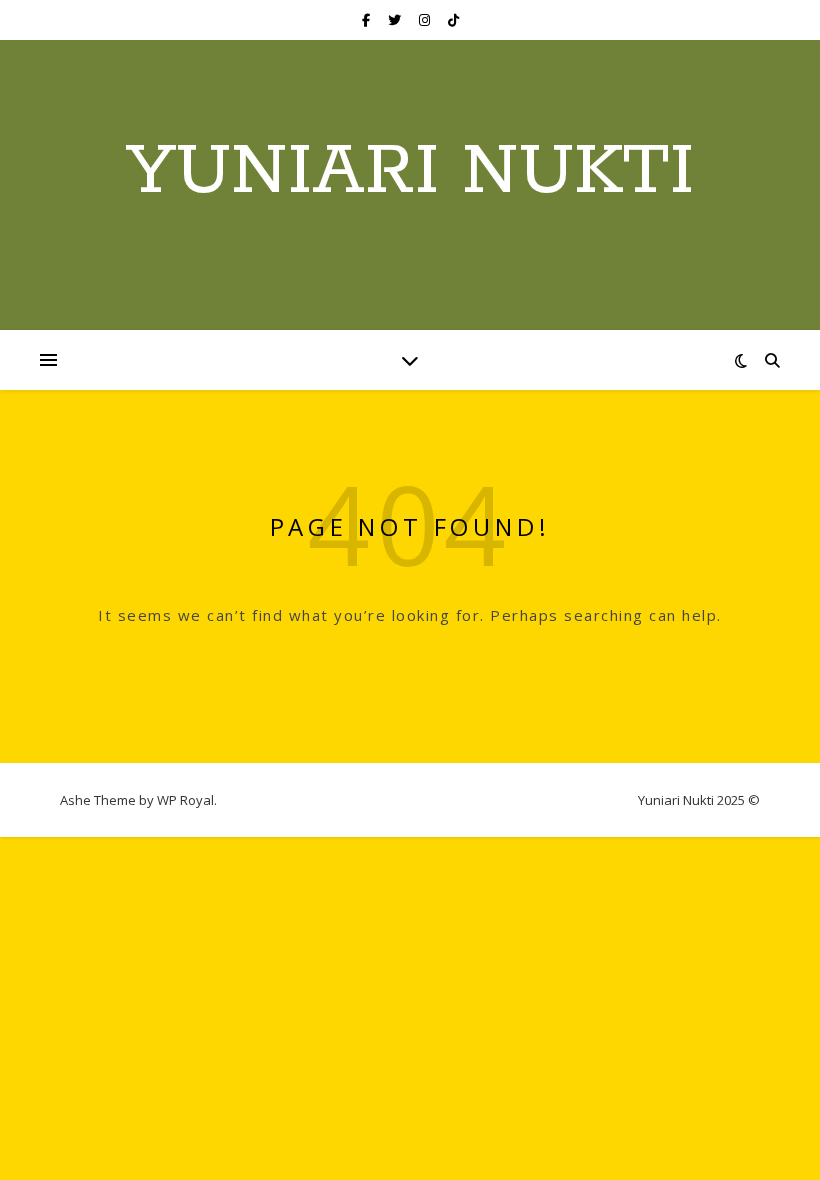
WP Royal (185, 800)
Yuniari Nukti (410, 173)
